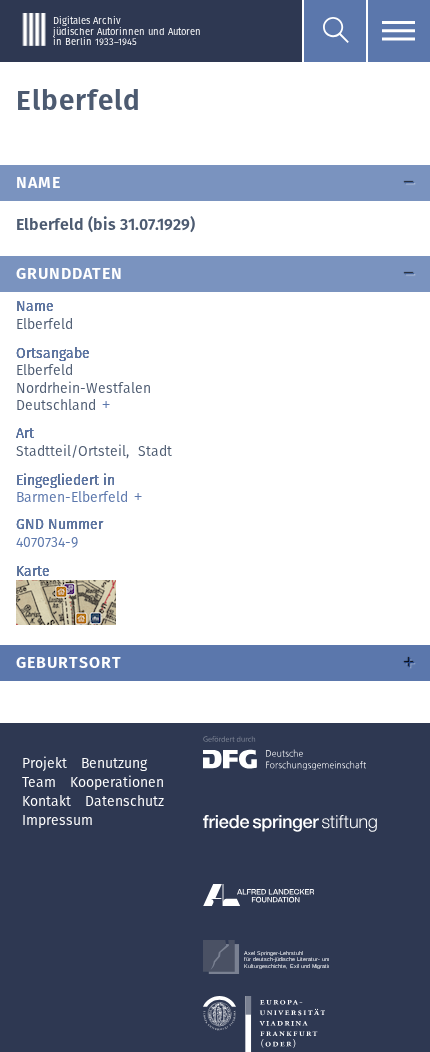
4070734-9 (47, 542)
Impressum (57, 820)
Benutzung (114, 763)
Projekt (46, 763)
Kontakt (48, 801)
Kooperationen (117, 782)
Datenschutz (124, 801)
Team (41, 782)
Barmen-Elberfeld (72, 497)
